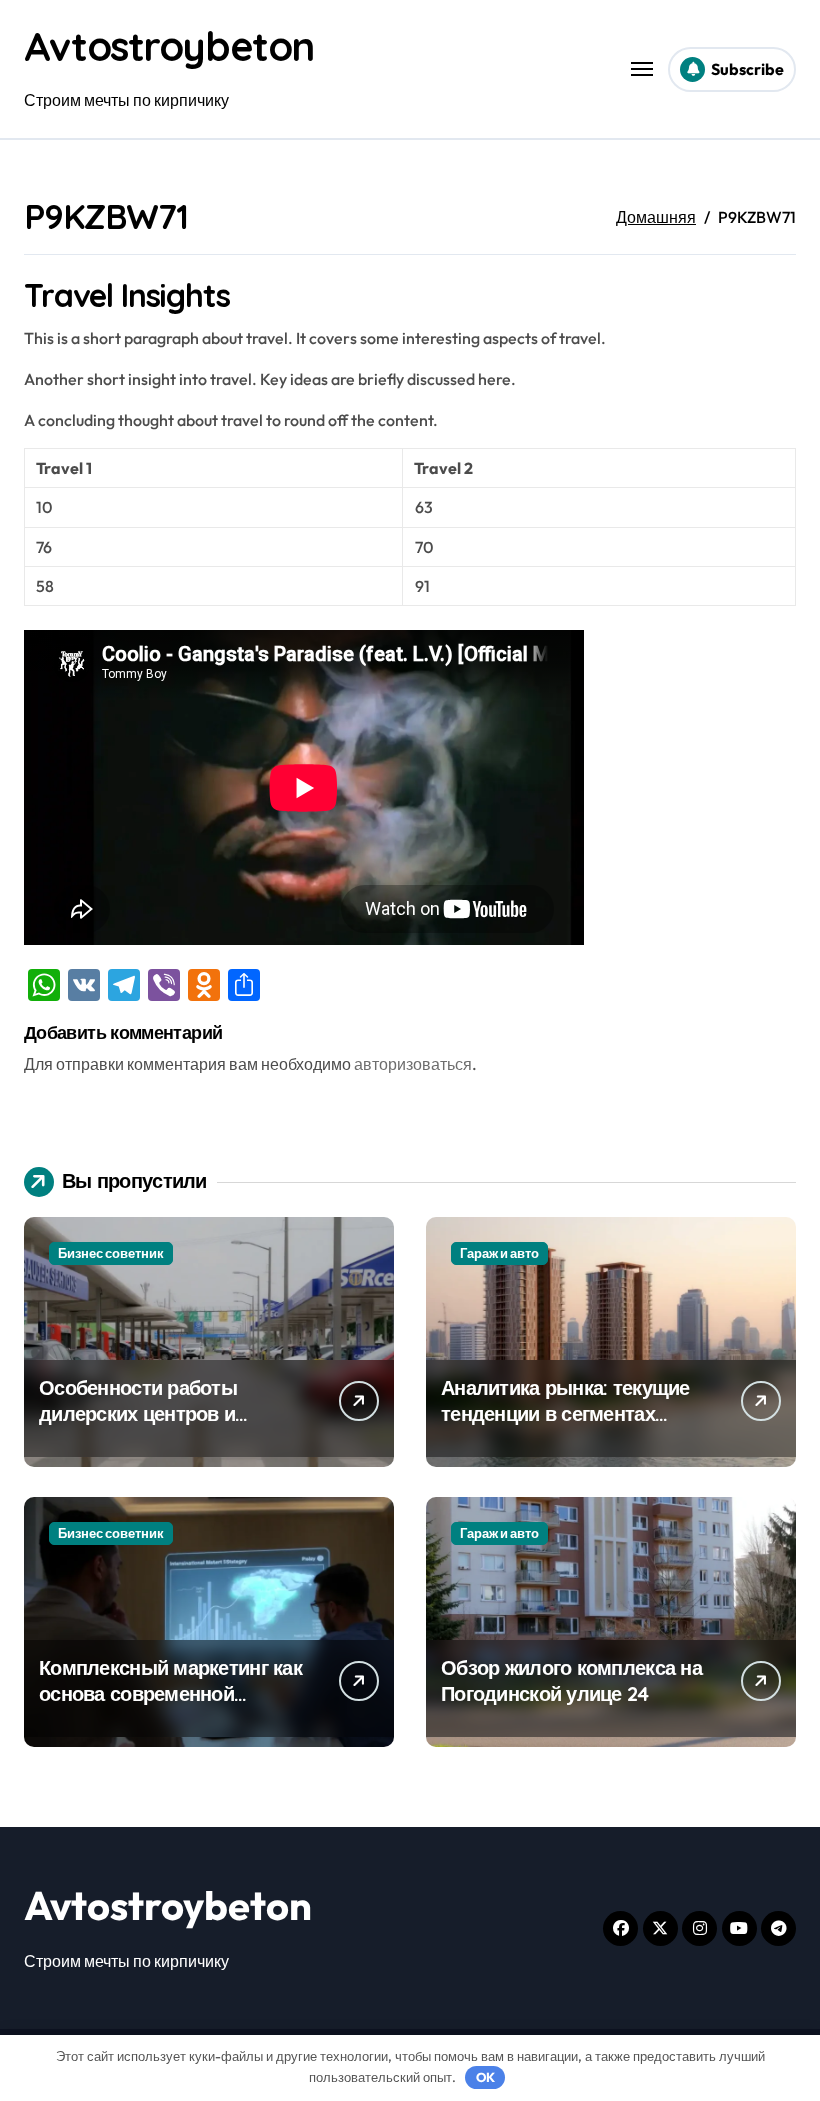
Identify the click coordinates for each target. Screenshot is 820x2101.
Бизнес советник (111, 1253)
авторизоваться (413, 1064)
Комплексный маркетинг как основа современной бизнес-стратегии (170, 1693)
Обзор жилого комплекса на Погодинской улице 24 (571, 1680)
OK (485, 2077)
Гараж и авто (499, 1253)
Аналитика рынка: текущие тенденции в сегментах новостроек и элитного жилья (565, 1426)
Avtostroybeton (169, 46)
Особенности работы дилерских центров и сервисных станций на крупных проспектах (144, 1426)
